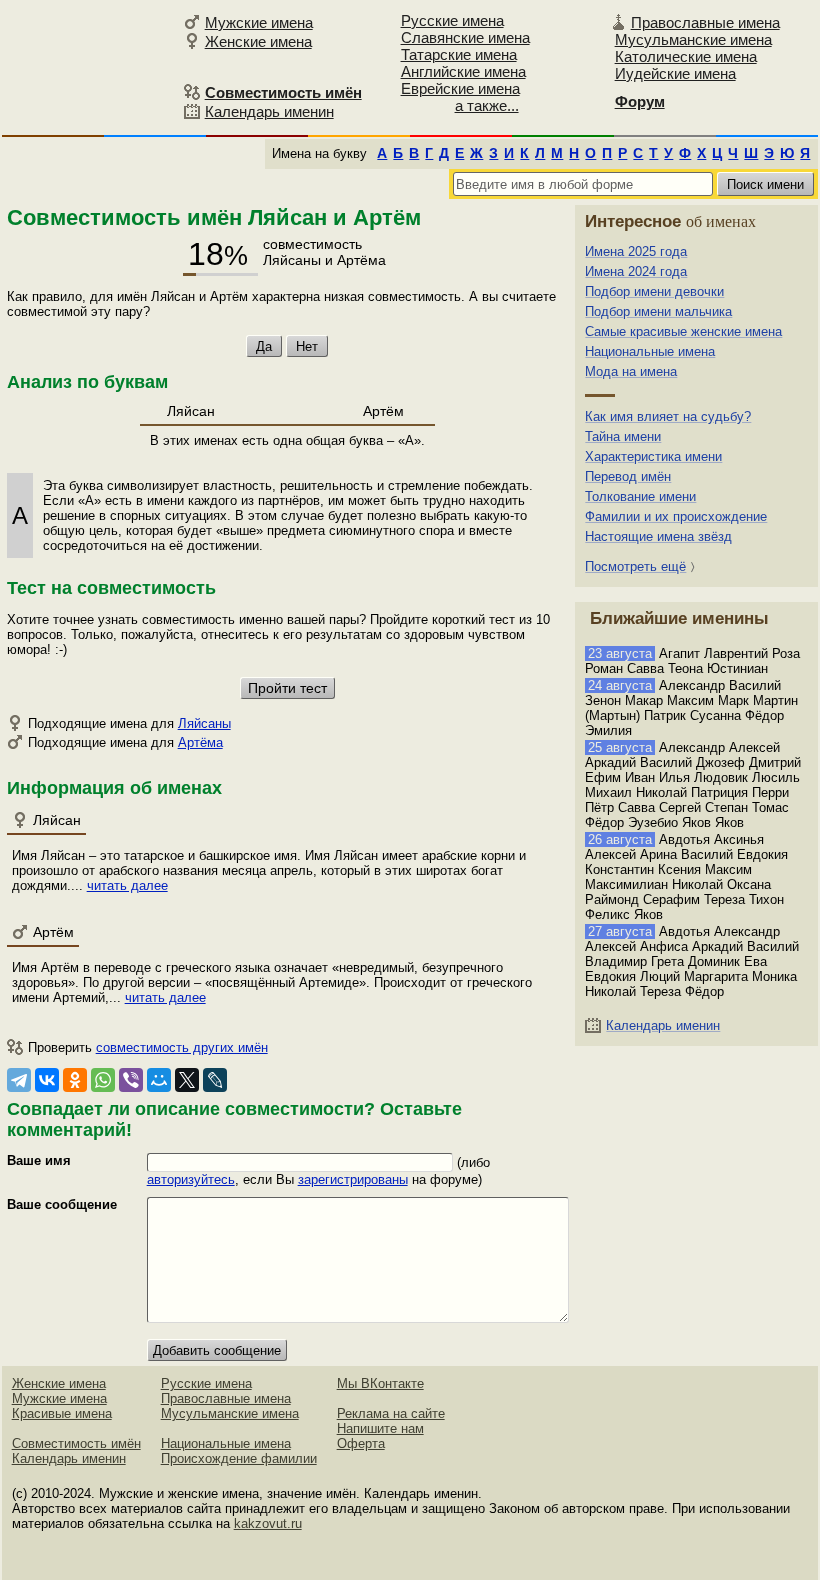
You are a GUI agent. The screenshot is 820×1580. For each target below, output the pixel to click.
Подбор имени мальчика (658, 311)
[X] (187, 1080)
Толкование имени (640, 496)
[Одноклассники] (75, 1080)
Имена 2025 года (636, 251)
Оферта (361, 1443)
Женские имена (258, 41)
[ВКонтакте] (47, 1080)
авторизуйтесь (191, 1179)
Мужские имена (259, 22)
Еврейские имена (460, 88)
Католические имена (686, 56)
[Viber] (131, 1080)
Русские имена (452, 20)
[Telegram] (19, 1080)
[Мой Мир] (159, 1080)
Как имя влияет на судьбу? (668, 416)
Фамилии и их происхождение (676, 516)
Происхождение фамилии (239, 1458)
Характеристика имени (653, 456)
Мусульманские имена (693, 39)
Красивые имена (62, 1413)
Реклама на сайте (391, 1413)
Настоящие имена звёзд (658, 536)
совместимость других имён (182, 1047)
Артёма (200, 742)
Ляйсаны (204, 723)
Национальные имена (650, 351)
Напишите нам (380, 1428)
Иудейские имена (675, 73)
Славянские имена (465, 37)
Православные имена (705, 22)
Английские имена (463, 71)
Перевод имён (628, 476)
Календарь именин (269, 111)
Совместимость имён (76, 1443)
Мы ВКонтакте (380, 1383)
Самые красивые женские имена (683, 331)
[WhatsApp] (103, 1080)
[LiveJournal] (215, 1080)
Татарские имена (459, 54)
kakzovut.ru (268, 1523)
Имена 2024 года (636, 271)
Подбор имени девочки (654, 291)
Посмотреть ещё (635, 566)
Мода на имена (631, 371)
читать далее (127, 885)
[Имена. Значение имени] (89, 66)
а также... (487, 105)
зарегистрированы (353, 1179)
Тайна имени (623, 436)
